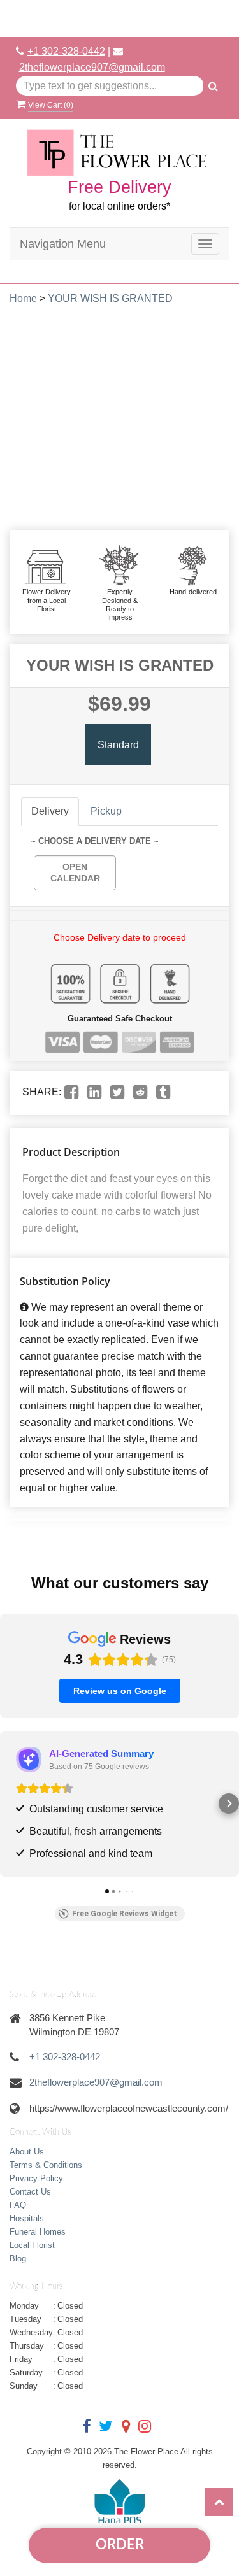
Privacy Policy (36, 2178)
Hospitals (27, 2218)
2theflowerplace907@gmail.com (92, 67)
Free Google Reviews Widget (125, 1914)
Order (120, 2545)
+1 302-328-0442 (66, 51)
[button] (10, 1804)
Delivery (50, 811)
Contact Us (30, 2192)
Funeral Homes (38, 2232)
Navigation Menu (63, 244)
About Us (27, 2152)
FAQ (18, 2205)
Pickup (106, 811)
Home (23, 298)
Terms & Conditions (46, 2165)
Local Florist (32, 2245)
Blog (18, 2259)
